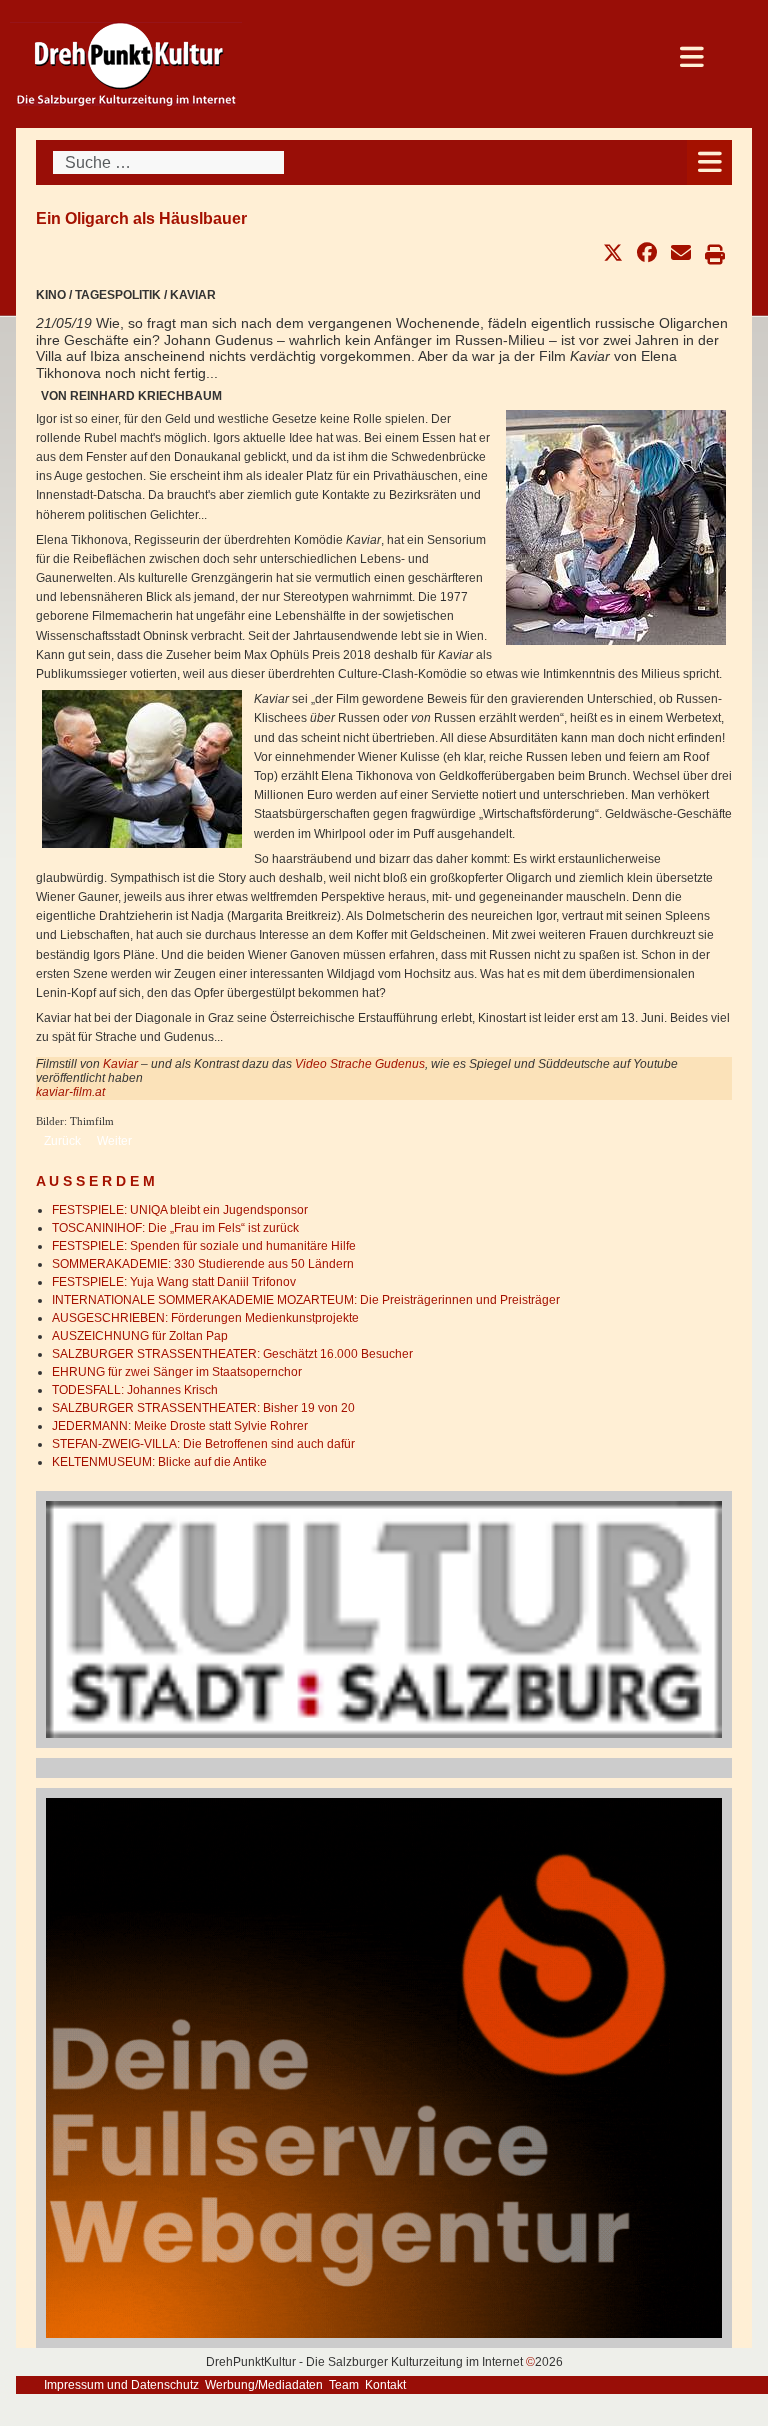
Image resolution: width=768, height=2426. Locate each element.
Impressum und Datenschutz (121, 2385)
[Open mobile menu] (709, 162)
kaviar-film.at (70, 1092)
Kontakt (385, 2385)
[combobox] (168, 162)
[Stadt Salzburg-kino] (384, 1618)
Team (344, 2385)
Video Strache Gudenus (358, 1064)
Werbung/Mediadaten (264, 2385)
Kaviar (122, 1064)
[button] (613, 253)
